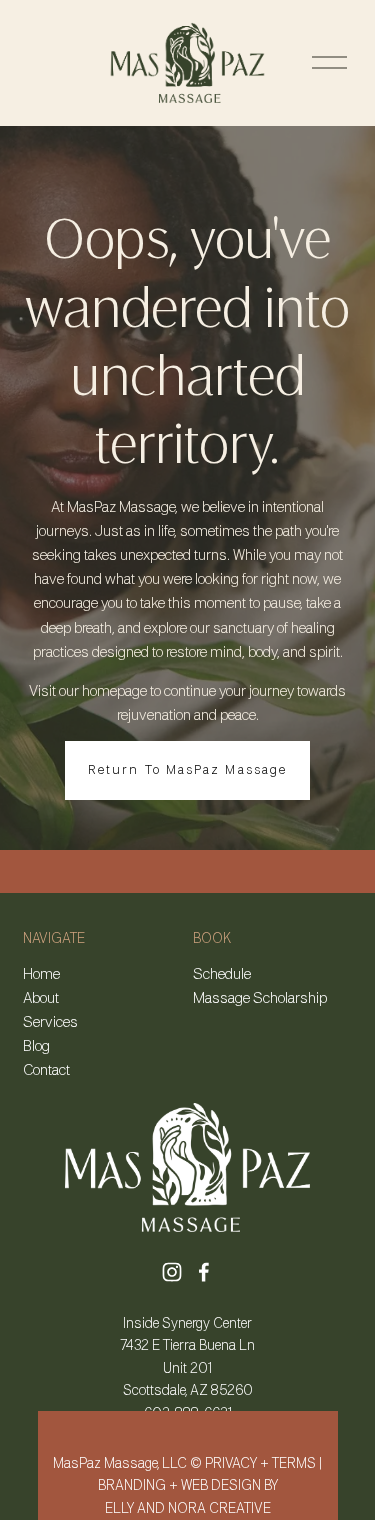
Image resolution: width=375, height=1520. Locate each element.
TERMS (294, 1464)
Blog (36, 1047)
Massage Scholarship (260, 999)
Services (50, 1023)
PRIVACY (231, 1464)
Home (41, 975)
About (41, 999)
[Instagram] (172, 1272)
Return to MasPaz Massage (187, 770)
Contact (46, 1071)
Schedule (222, 975)
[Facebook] (204, 1272)
